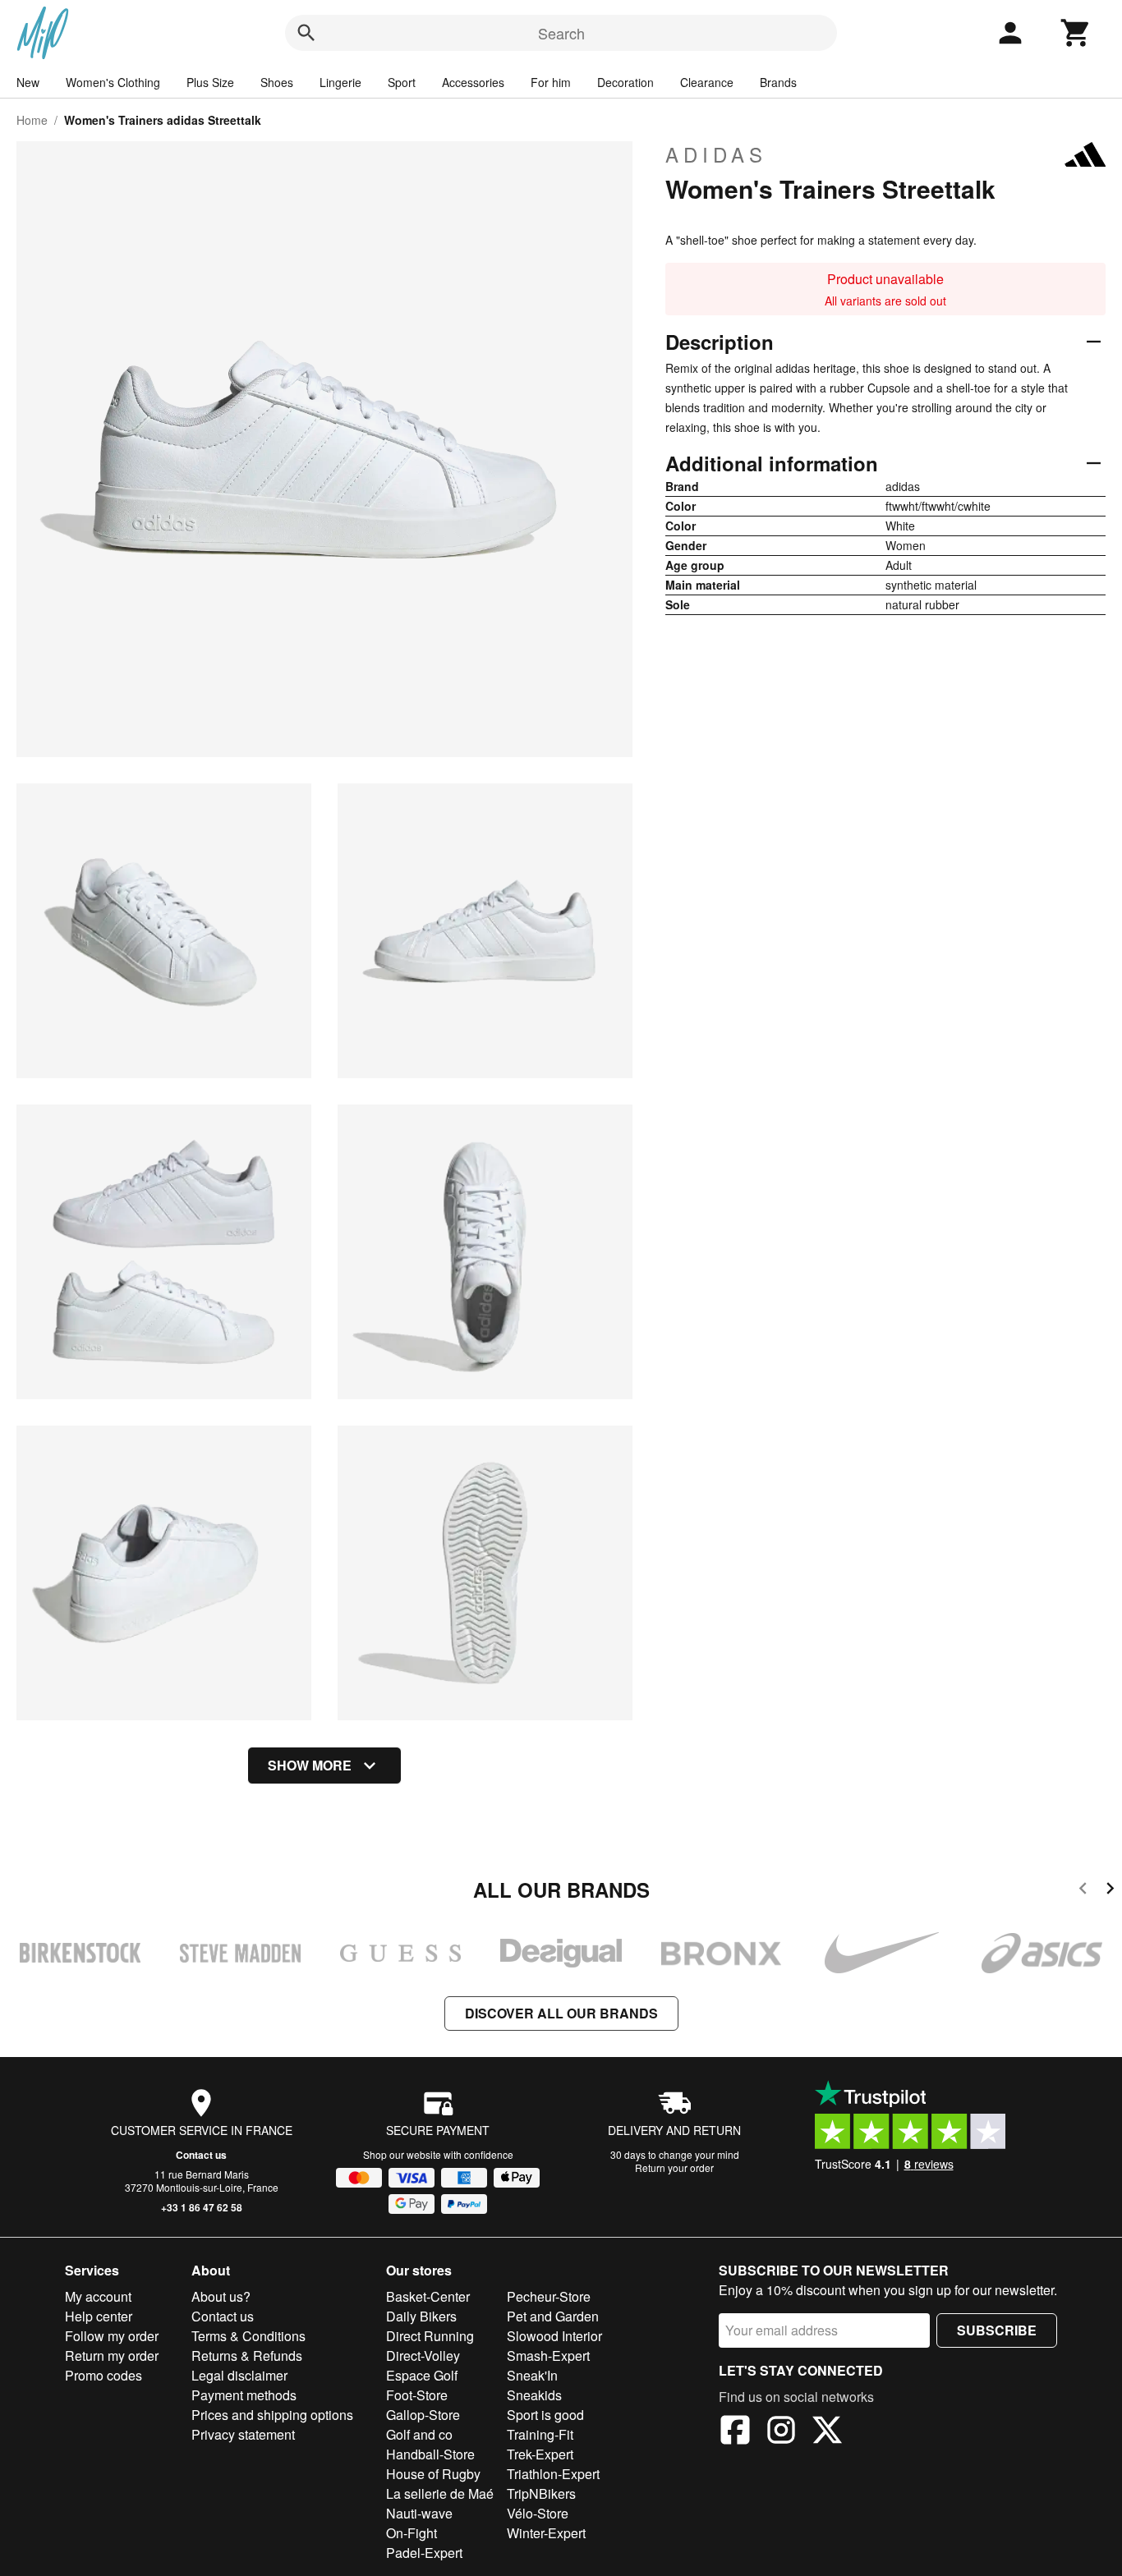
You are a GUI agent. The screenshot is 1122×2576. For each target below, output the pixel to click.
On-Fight (412, 2533)
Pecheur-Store (549, 2296)
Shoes (277, 82)
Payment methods (244, 2395)
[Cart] (1076, 33)
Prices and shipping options (272, 2415)
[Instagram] (781, 2432)
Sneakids (534, 2395)
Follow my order (112, 2336)
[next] (1110, 1891)
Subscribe (997, 2330)
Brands (778, 82)
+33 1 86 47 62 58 (202, 2207)
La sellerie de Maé (440, 2493)
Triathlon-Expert (553, 2474)
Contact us (201, 2155)
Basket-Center (428, 2296)
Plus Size (210, 82)
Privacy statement (243, 2434)
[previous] (1083, 1891)
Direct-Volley (423, 2356)
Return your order (674, 2167)
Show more (310, 1765)
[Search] (306, 33)
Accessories (473, 82)
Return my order (112, 2356)
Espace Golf (422, 2375)
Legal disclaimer (239, 2375)
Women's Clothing (113, 82)
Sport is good (545, 2415)
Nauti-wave (419, 2513)
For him (551, 82)
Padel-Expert (424, 2553)
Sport (402, 82)
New (28, 82)
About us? (221, 2296)
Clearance (707, 82)
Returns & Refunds (247, 2356)
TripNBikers (541, 2493)
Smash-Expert (548, 2356)
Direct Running (430, 2336)
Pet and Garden (553, 2316)
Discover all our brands (561, 2013)
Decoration (625, 82)
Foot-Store (417, 2395)
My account (98, 2296)
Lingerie (340, 82)
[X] (827, 2432)
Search (561, 33)
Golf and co (419, 2434)
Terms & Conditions (248, 2336)
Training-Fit (540, 2434)
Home (32, 120)
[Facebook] (735, 2432)
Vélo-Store (538, 2513)
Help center (99, 2316)
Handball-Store (430, 2454)
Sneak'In (532, 2375)
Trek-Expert (540, 2454)
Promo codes (103, 2375)
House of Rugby (433, 2474)
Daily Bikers (421, 2316)
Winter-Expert (546, 2533)
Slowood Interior (554, 2336)
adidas (716, 154)
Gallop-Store (423, 2415)
